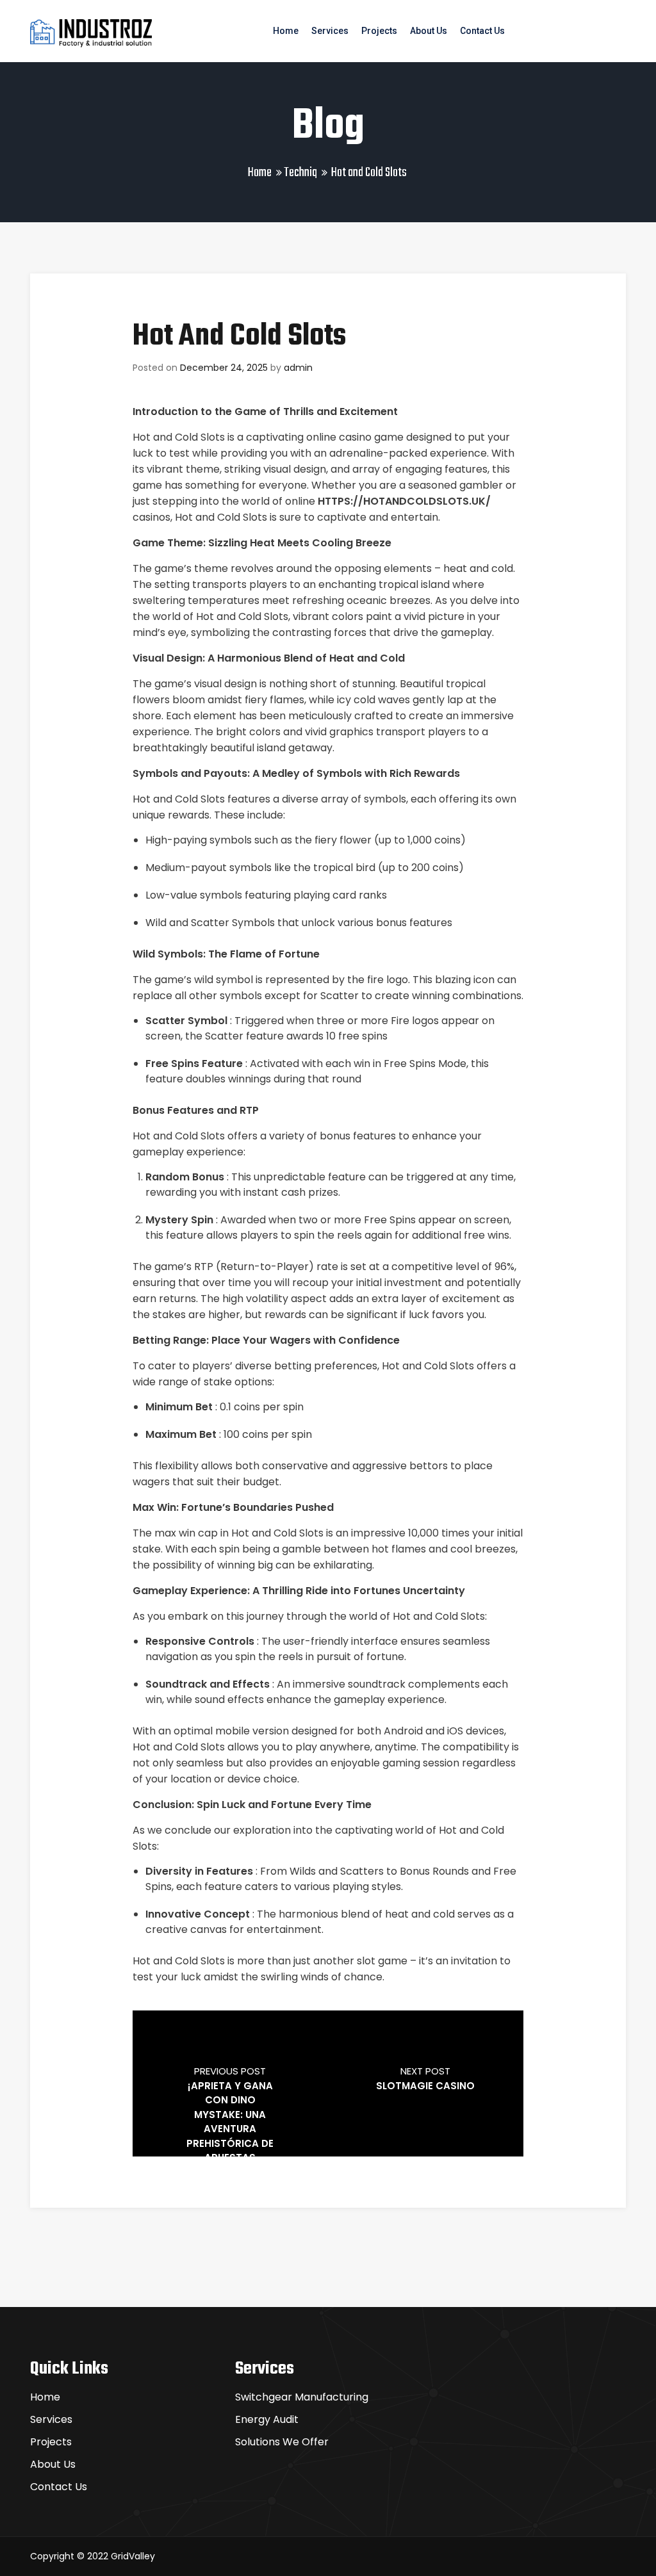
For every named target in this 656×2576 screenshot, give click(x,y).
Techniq (300, 173)
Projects (379, 31)
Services (330, 31)
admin (298, 368)
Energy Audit (267, 2419)
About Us (429, 31)
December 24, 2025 (224, 368)
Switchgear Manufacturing (302, 2397)
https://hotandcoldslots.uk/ (404, 501)
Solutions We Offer (282, 2442)
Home (286, 31)
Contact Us (482, 31)
